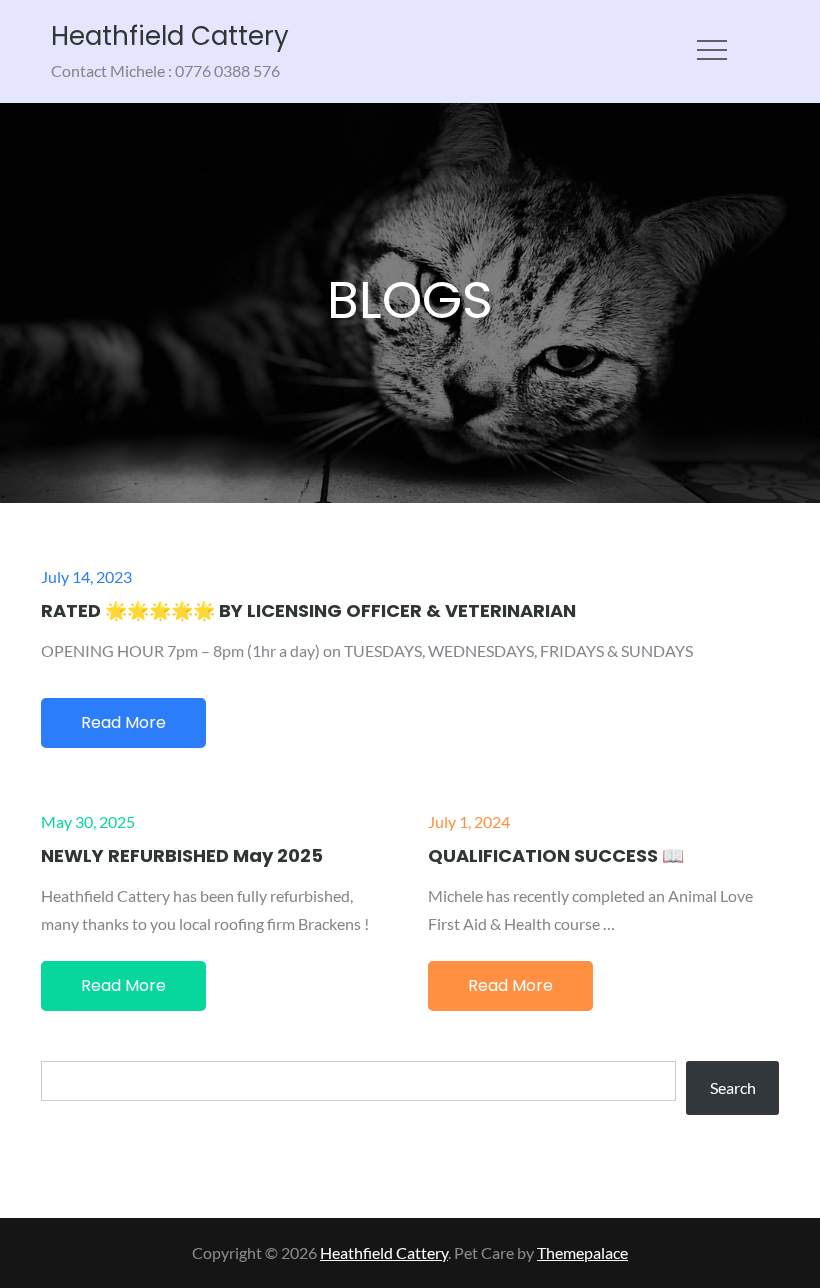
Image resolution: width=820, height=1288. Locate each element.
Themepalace (582, 1252)
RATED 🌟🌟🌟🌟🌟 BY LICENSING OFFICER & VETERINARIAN (308, 610)
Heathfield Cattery (170, 36)
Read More (123, 722)
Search (733, 1087)
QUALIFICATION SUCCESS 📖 (556, 855)
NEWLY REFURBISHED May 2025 (182, 855)
